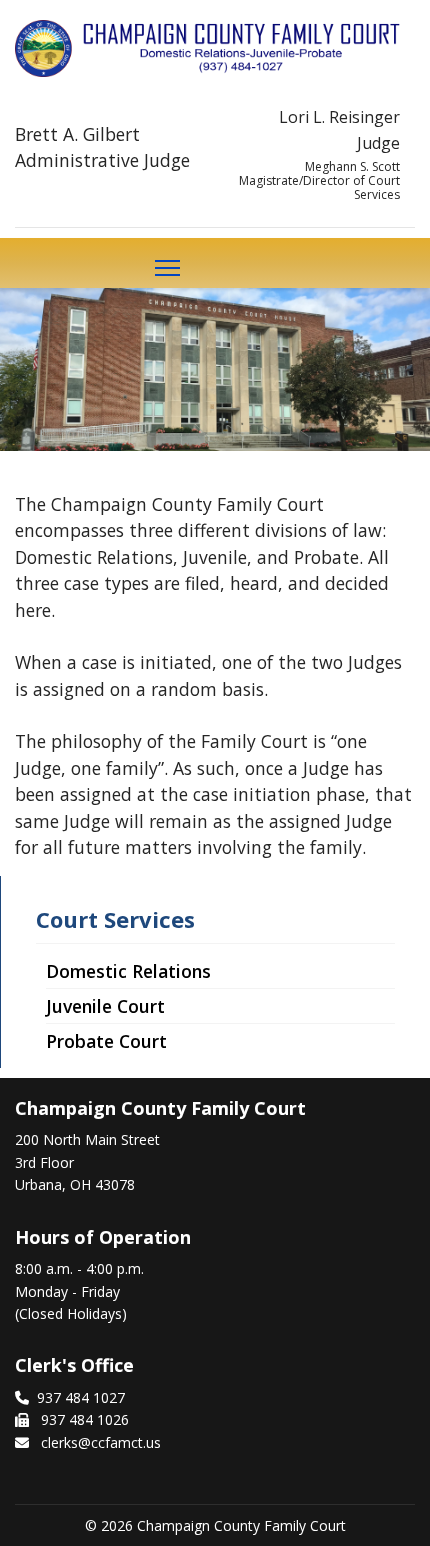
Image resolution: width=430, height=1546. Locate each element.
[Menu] (167, 268)
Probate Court (106, 1041)
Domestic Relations (128, 971)
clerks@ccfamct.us (101, 1442)
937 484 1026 (83, 1419)
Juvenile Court (105, 1006)
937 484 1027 (81, 1397)
